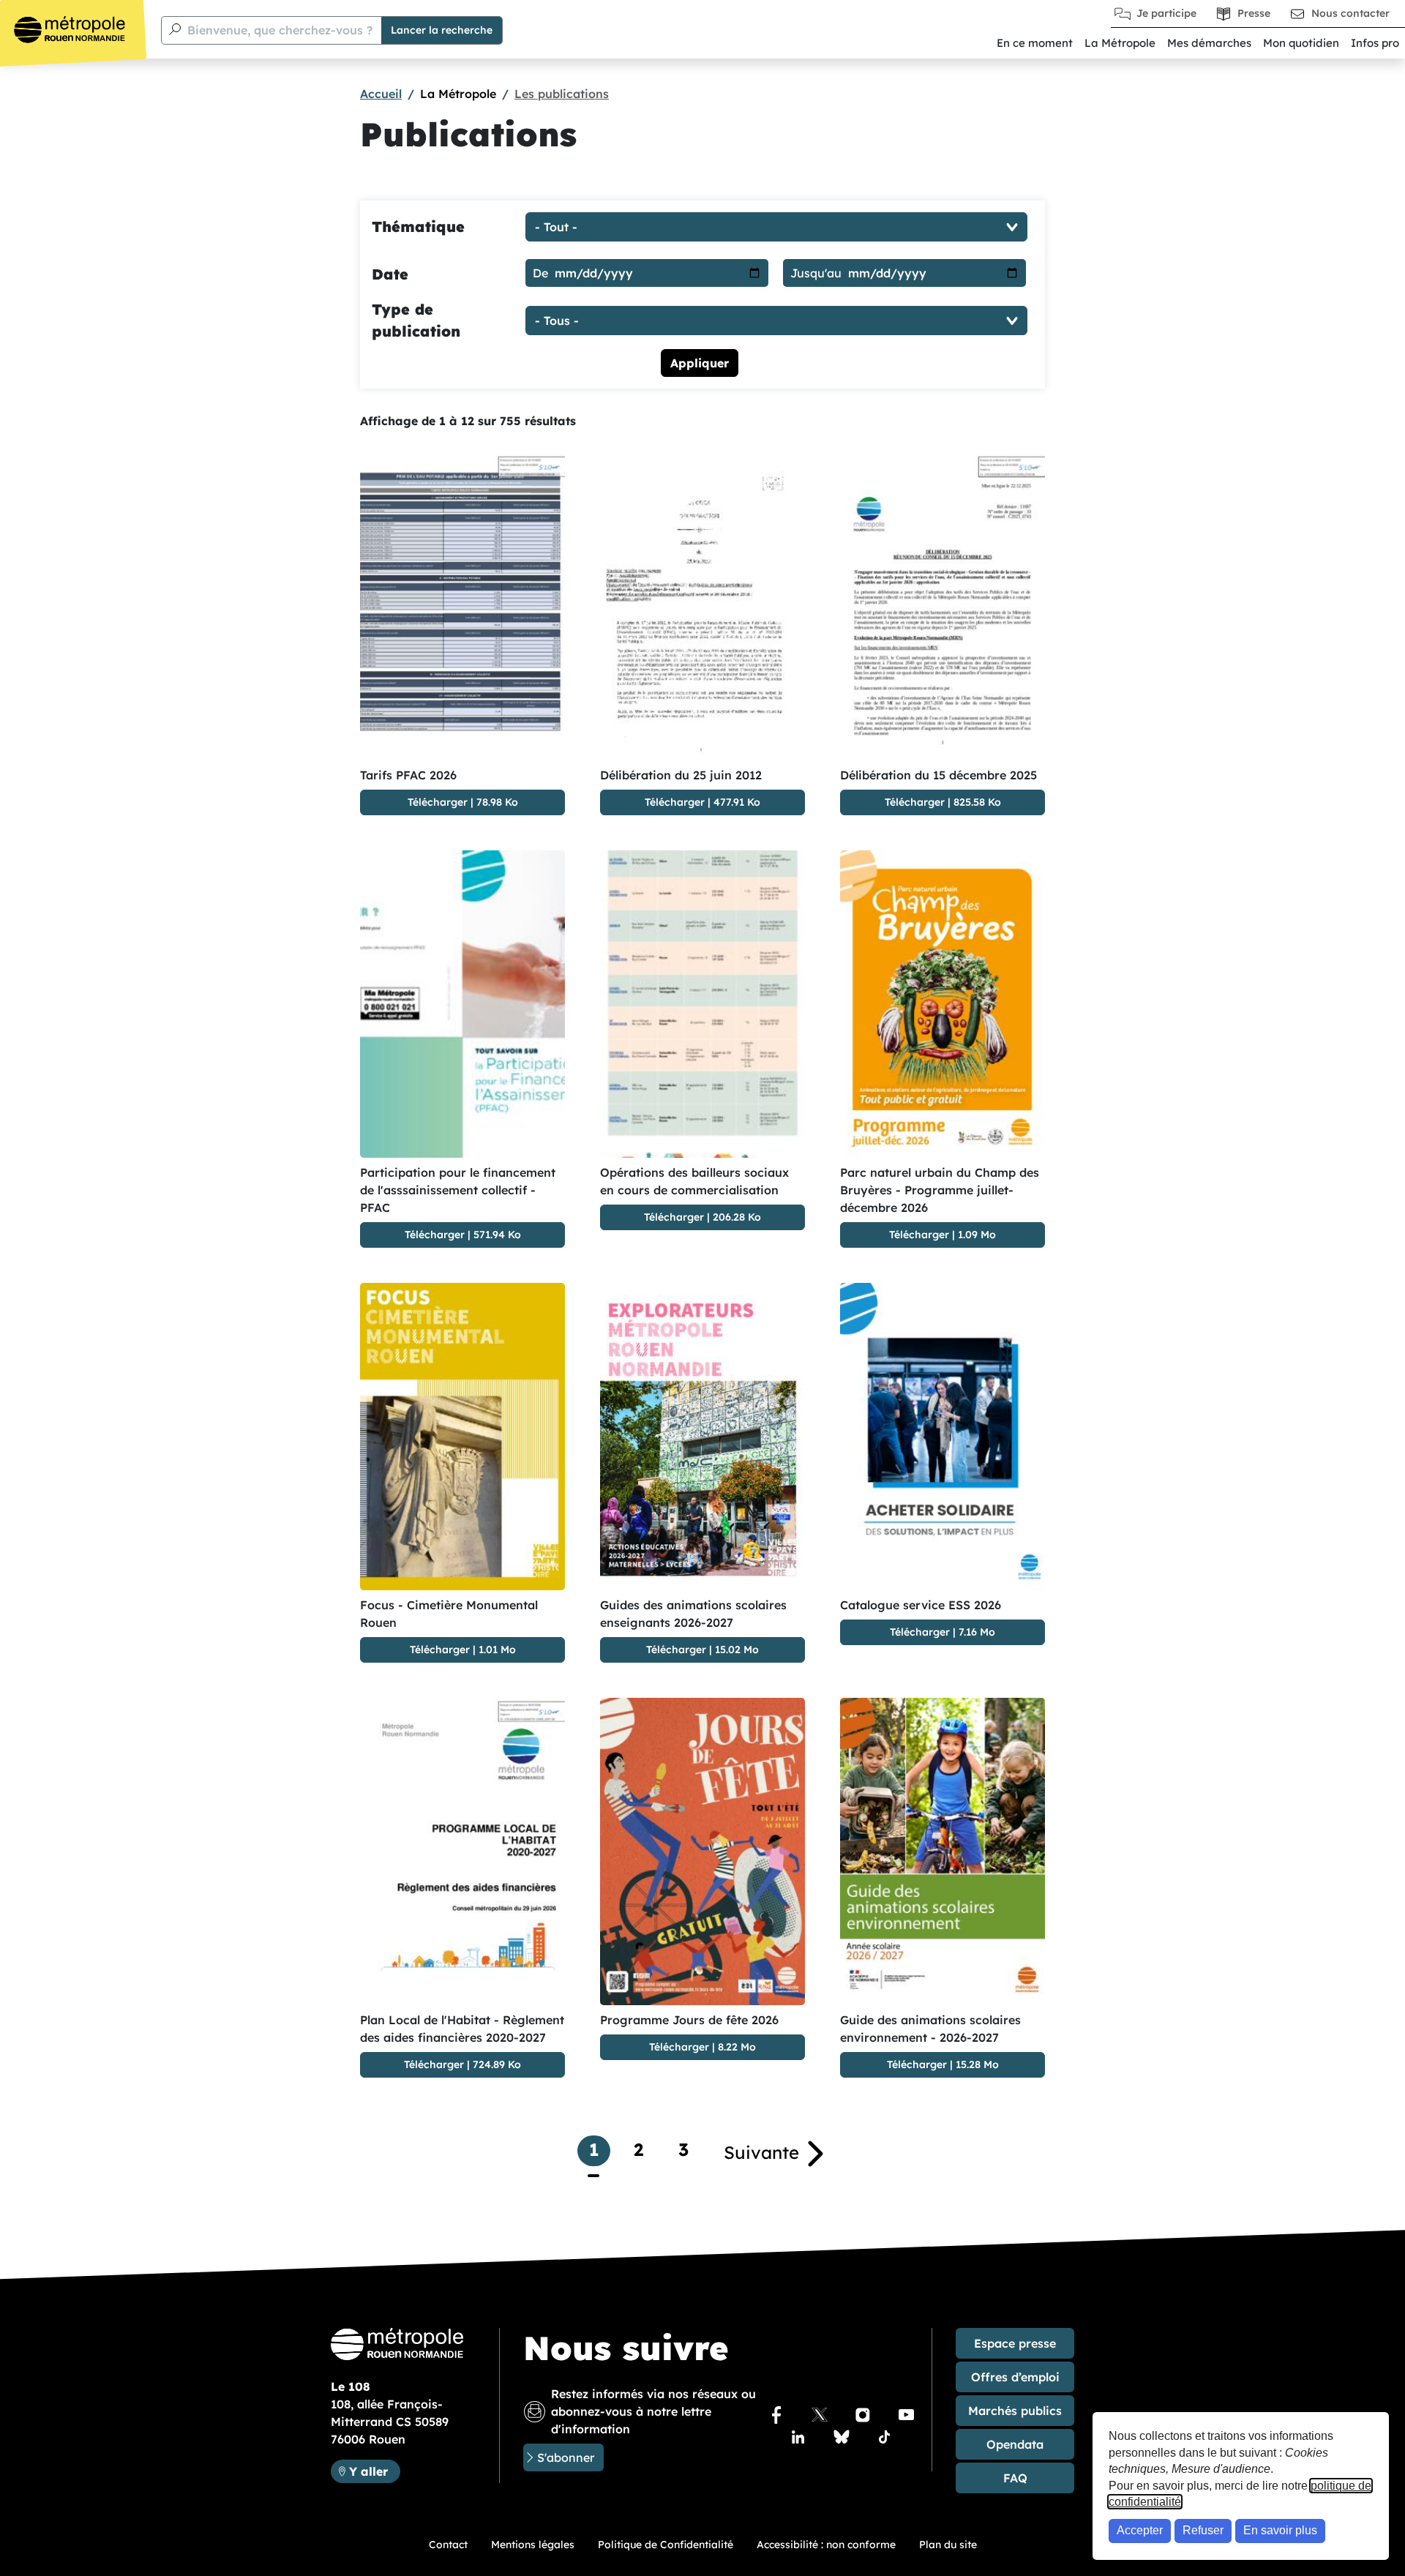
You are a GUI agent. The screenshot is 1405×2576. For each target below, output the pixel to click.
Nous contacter (1350, 13)
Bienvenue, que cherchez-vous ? (280, 30)
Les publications (562, 94)
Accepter (1140, 2530)
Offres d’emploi (1015, 2377)
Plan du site (948, 2545)
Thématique (418, 226)
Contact (448, 2545)
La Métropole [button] (1120, 43)
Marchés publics (1015, 2411)
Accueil (381, 94)
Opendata (1015, 2444)
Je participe (1166, 13)
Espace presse (1015, 2343)
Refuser (1203, 2530)
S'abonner (566, 2457)
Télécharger (438, 802)
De (540, 273)
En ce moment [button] (1035, 43)
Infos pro (1375, 43)
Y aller (374, 2471)
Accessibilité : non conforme (826, 2545)
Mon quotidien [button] (1301, 43)
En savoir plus (1280, 2530)
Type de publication (416, 320)
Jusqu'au (816, 273)
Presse (1254, 13)
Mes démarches (1209, 43)
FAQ (1015, 2478)
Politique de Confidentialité (666, 2545)
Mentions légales (533, 2545)
